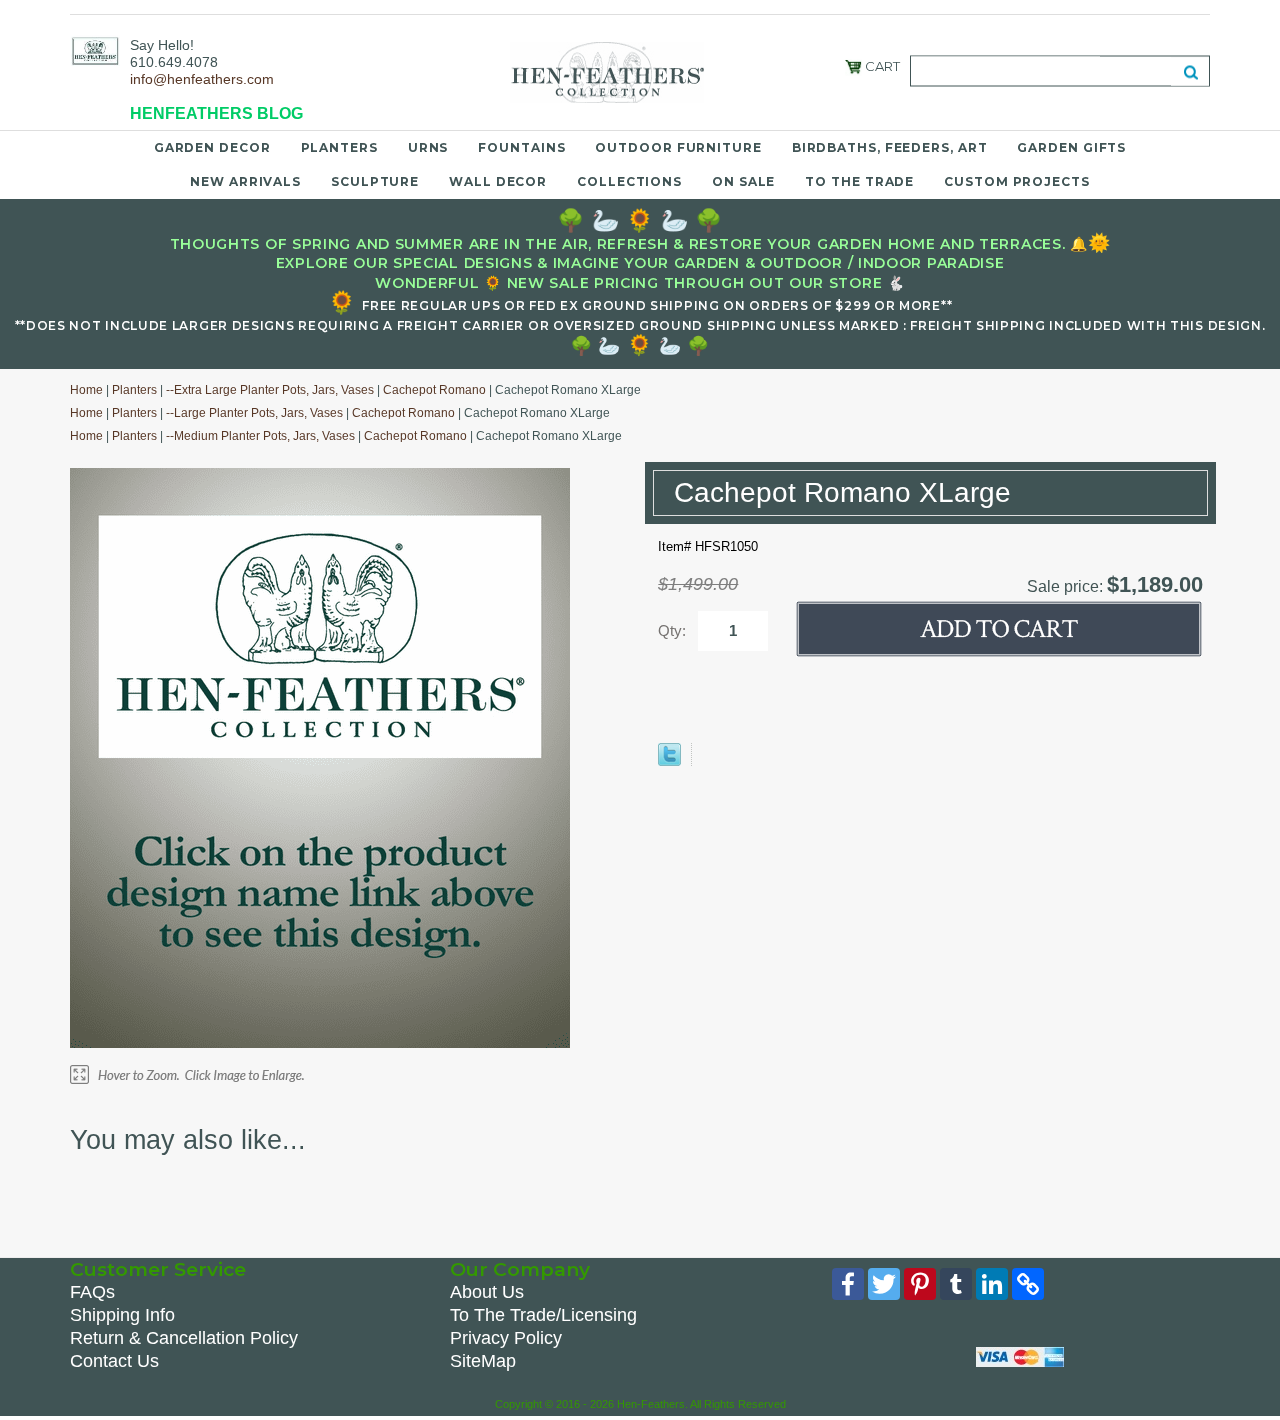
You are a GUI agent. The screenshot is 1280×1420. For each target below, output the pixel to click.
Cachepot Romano (434, 390)
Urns (428, 147)
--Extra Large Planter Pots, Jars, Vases (270, 390)
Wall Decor (498, 181)
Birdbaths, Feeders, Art (890, 147)
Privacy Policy (506, 1338)
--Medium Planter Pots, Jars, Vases (260, 436)
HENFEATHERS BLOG (216, 113)
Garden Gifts (1071, 147)
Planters (339, 147)
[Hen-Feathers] (95, 50)
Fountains (521, 147)
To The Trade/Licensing (543, 1315)
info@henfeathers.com (202, 79)
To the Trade (859, 181)
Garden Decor (212, 147)
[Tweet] (669, 761)
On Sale (743, 181)
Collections (629, 181)
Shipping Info (122, 1315)
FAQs (92, 1292)
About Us (487, 1292)
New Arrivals (245, 181)
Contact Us (114, 1361)
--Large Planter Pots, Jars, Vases (254, 413)
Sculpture (375, 181)
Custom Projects (1017, 181)
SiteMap (483, 1361)
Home (86, 390)
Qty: (672, 630)
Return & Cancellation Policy (184, 1338)
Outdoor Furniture (678, 147)
